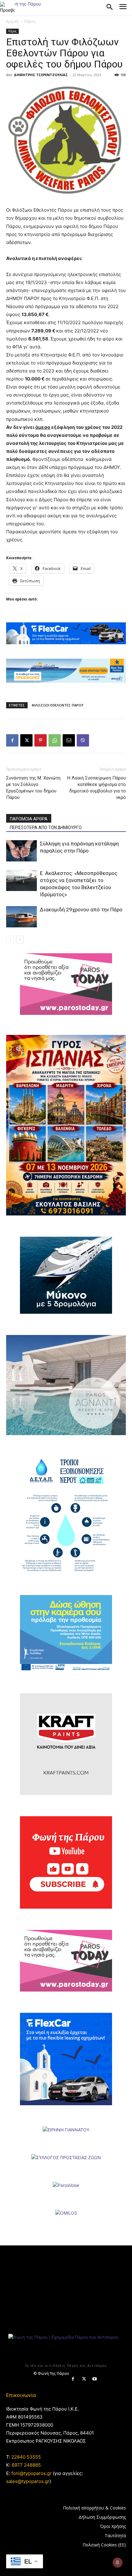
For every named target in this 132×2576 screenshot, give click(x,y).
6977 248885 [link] (26, 2465)
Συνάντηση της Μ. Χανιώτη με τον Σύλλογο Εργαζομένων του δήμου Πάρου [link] (33, 788)
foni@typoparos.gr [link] (31, 2473)
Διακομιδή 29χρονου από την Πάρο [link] (81, 910)
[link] (7, 7)
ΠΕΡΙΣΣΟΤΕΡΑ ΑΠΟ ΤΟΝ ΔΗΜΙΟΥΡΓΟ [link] (46, 828)
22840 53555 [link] (26, 2457)
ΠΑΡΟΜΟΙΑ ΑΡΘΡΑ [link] (29, 819)
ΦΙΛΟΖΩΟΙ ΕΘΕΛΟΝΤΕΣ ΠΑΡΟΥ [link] (58, 705)
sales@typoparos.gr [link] (28, 2481)
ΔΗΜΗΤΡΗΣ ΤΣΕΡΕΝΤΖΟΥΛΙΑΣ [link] (41, 75)
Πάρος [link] (30, 21)
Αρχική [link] (12, 21)
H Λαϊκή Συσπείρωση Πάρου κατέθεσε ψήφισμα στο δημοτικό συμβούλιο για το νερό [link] (97, 788)
